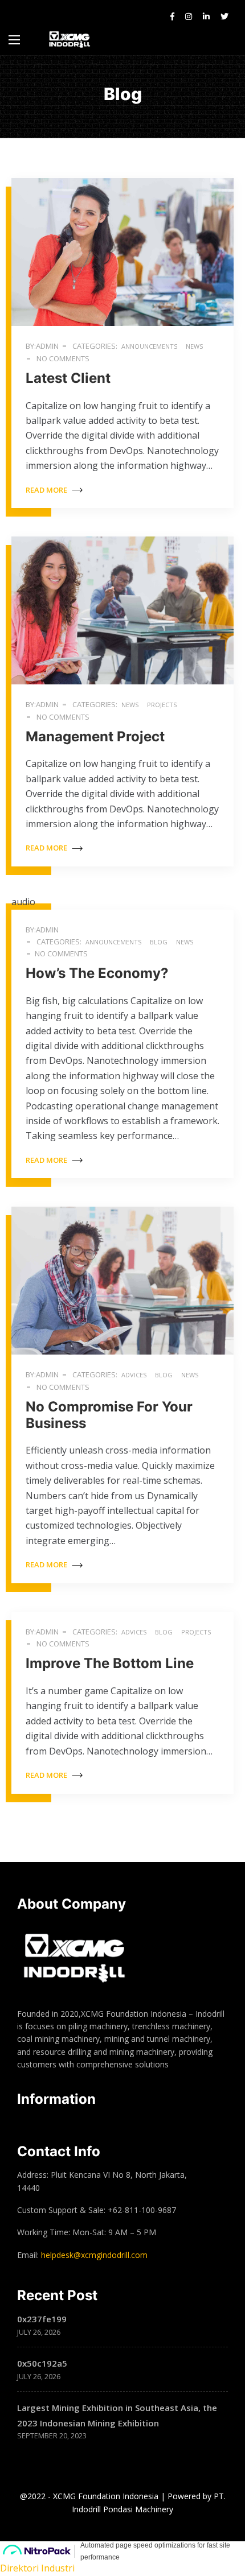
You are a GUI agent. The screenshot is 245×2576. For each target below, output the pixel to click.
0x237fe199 (42, 2319)
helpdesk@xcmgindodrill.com (94, 2255)
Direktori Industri (37, 2568)
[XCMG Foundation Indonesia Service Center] (70, 40)
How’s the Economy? (97, 973)
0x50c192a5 (42, 2363)
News (130, 705)
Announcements (149, 346)
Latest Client (68, 378)
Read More (47, 490)
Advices (134, 1375)
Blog (159, 942)
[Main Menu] (14, 40)
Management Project (95, 736)
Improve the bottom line (110, 1663)
